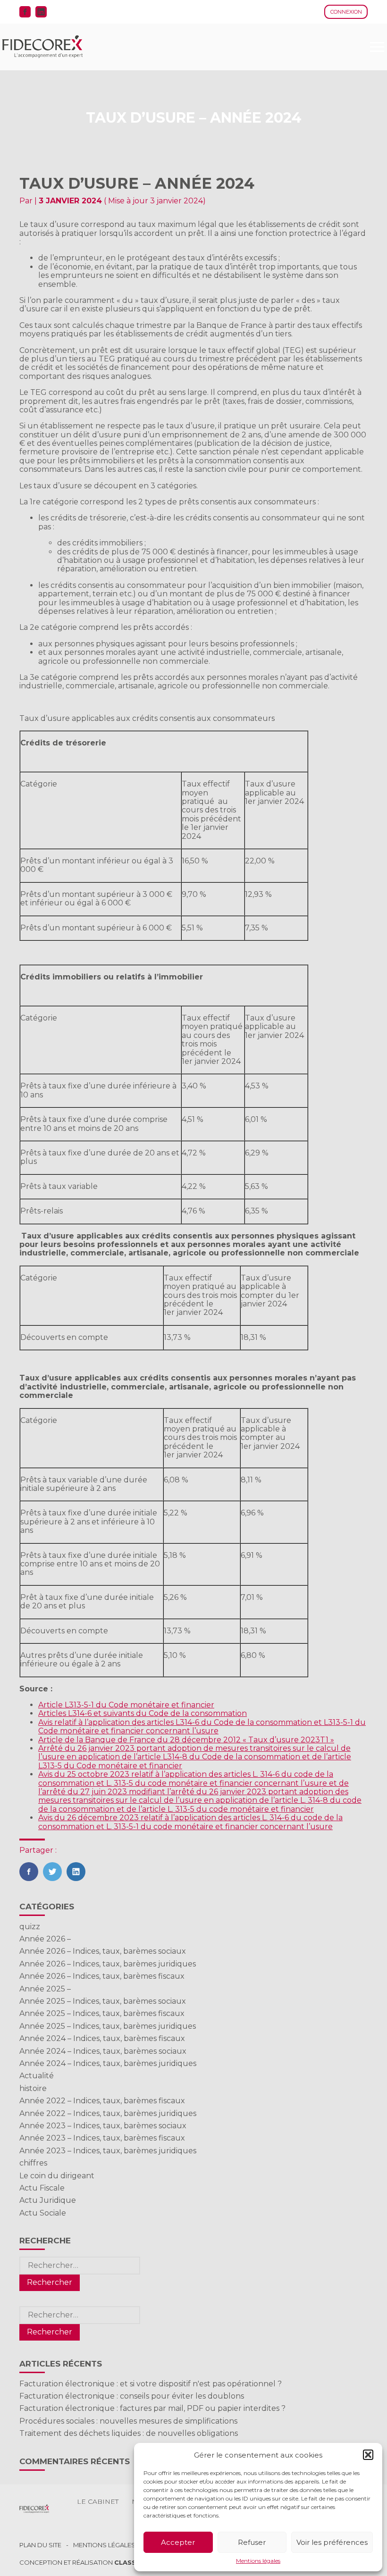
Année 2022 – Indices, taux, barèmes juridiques (108, 2113)
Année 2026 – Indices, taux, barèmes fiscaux (102, 1976)
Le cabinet (98, 2501)
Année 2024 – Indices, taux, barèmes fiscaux (102, 2038)
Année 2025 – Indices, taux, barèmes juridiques (108, 2026)
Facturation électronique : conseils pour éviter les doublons (132, 2396)
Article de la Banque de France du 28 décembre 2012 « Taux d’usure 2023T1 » (186, 1740)
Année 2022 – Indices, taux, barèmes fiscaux (102, 2101)
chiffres (33, 2163)
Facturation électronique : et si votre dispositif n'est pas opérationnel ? (151, 2384)
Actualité (37, 2076)
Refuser (252, 2542)
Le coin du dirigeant (57, 2176)
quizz (30, 1927)
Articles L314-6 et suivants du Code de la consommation (143, 1713)
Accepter (178, 2542)
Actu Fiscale (42, 2188)
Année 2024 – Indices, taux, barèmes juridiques (108, 2063)
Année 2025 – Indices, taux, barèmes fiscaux (102, 2013)
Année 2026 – (45, 1939)
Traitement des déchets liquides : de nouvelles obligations (129, 2433)
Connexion (346, 12)
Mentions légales (258, 2561)
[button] (368, 2455)
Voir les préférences (332, 2542)
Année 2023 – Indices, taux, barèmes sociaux (103, 2126)
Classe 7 (130, 2562)
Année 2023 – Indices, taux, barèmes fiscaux (102, 2138)
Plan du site (40, 2545)
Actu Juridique (48, 2200)
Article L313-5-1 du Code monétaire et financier (126, 1705)
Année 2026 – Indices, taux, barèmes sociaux (103, 1951)
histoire (33, 2088)
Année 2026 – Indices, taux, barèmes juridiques (108, 1964)
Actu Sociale (43, 2213)
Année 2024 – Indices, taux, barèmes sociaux (103, 2051)
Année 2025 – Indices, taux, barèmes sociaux (103, 2001)
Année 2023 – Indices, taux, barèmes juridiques (108, 2151)
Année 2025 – (45, 1989)
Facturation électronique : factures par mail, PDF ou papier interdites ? (152, 2408)
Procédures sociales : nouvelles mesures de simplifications (128, 2421)
